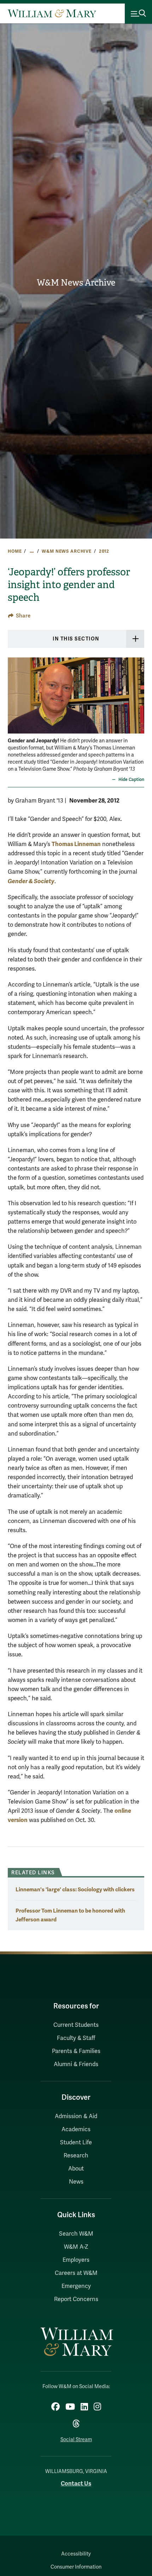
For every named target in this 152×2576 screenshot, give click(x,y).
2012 (104, 551)
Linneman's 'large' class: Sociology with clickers (75, 1889)
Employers (76, 2260)
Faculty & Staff (76, 2038)
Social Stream (76, 2440)
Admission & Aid (76, 2116)
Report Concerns (76, 2299)
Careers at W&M (76, 2273)
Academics (76, 2129)
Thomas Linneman (76, 844)
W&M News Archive (76, 283)
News (76, 2182)
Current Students (76, 2025)
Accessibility (76, 2554)
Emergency (76, 2286)
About (76, 2169)
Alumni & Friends (76, 2064)
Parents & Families (76, 2051)
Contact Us (76, 2483)
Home (15, 551)
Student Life (76, 2143)
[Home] (52, 13)
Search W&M (76, 2234)
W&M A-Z (76, 2247)
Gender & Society (31, 881)
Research (76, 2156)
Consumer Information (76, 2567)
